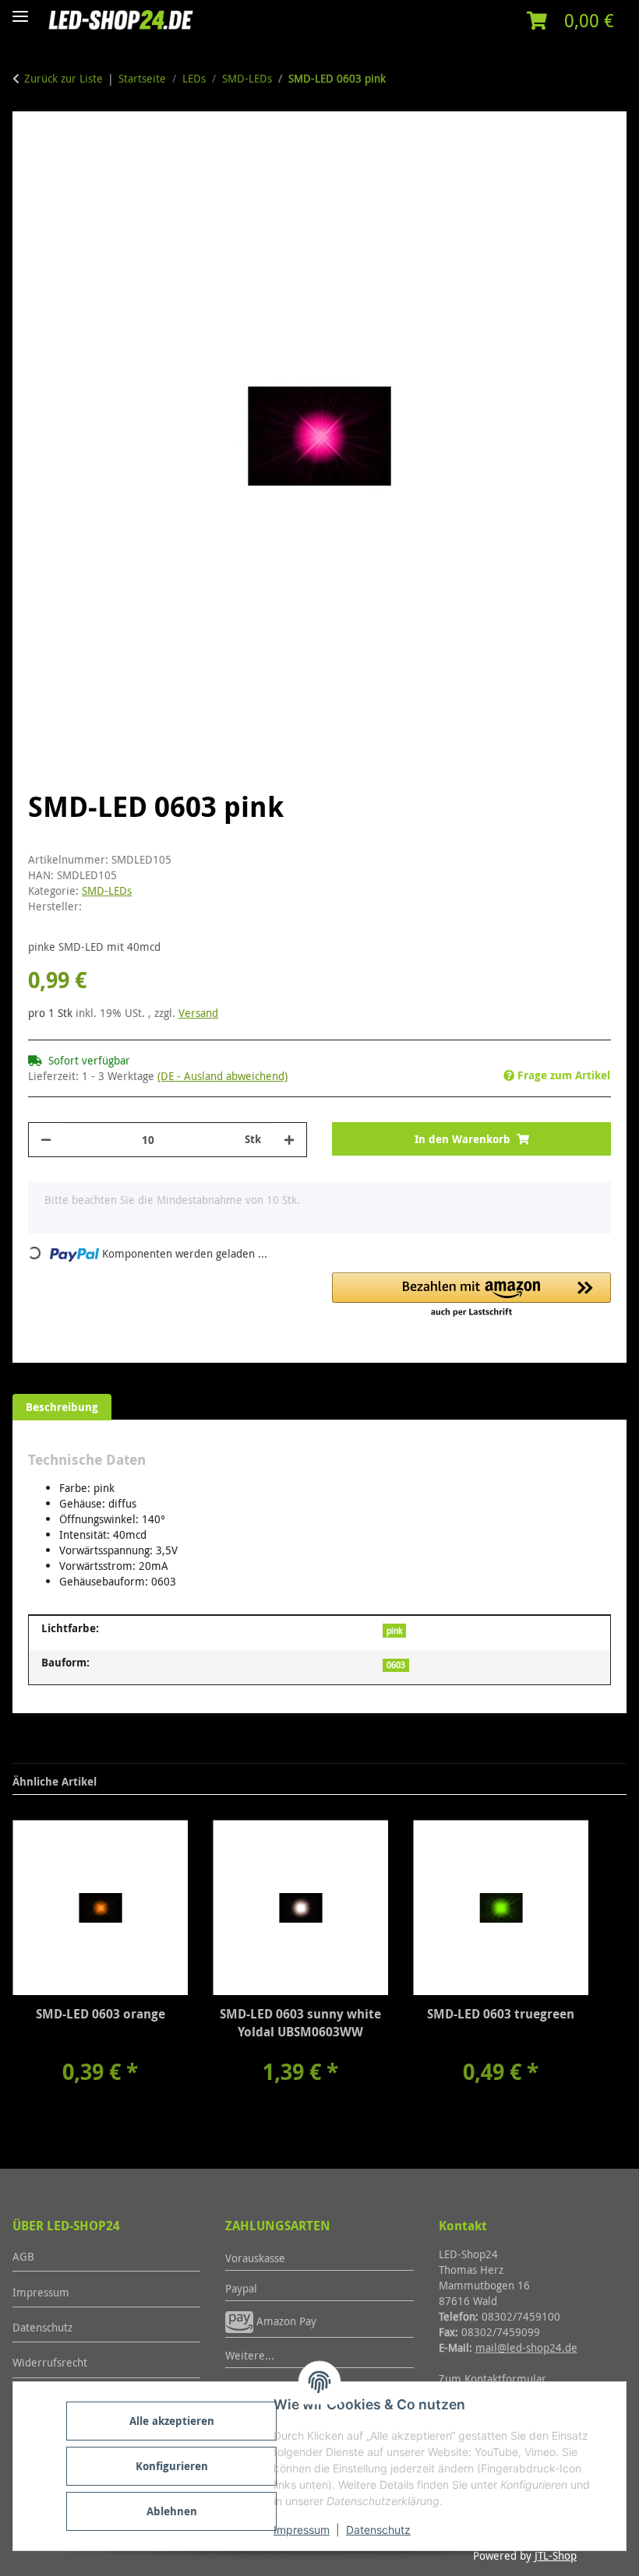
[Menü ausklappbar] (20, 10)
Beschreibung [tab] (62, 1407)
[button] (570, 21)
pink (394, 1631)
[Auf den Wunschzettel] (578, 181)
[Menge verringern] (46, 1140)
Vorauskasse (255, 2258)
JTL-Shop (556, 2555)
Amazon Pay (285, 2321)
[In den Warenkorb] (41, 136)
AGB (23, 2256)
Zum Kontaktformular (492, 2379)
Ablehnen (172, 2511)
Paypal (241, 2288)
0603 (396, 1665)
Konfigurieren (172, 2466)
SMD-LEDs (107, 890)
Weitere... (250, 2355)
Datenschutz (378, 2530)
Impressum (302, 2530)
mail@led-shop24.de (526, 2347)
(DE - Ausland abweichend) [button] (222, 1076)
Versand (198, 1013)
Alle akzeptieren (172, 2421)
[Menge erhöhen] (289, 1140)
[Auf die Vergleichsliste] (538, 181)
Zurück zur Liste (64, 78)
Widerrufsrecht (50, 2362)
